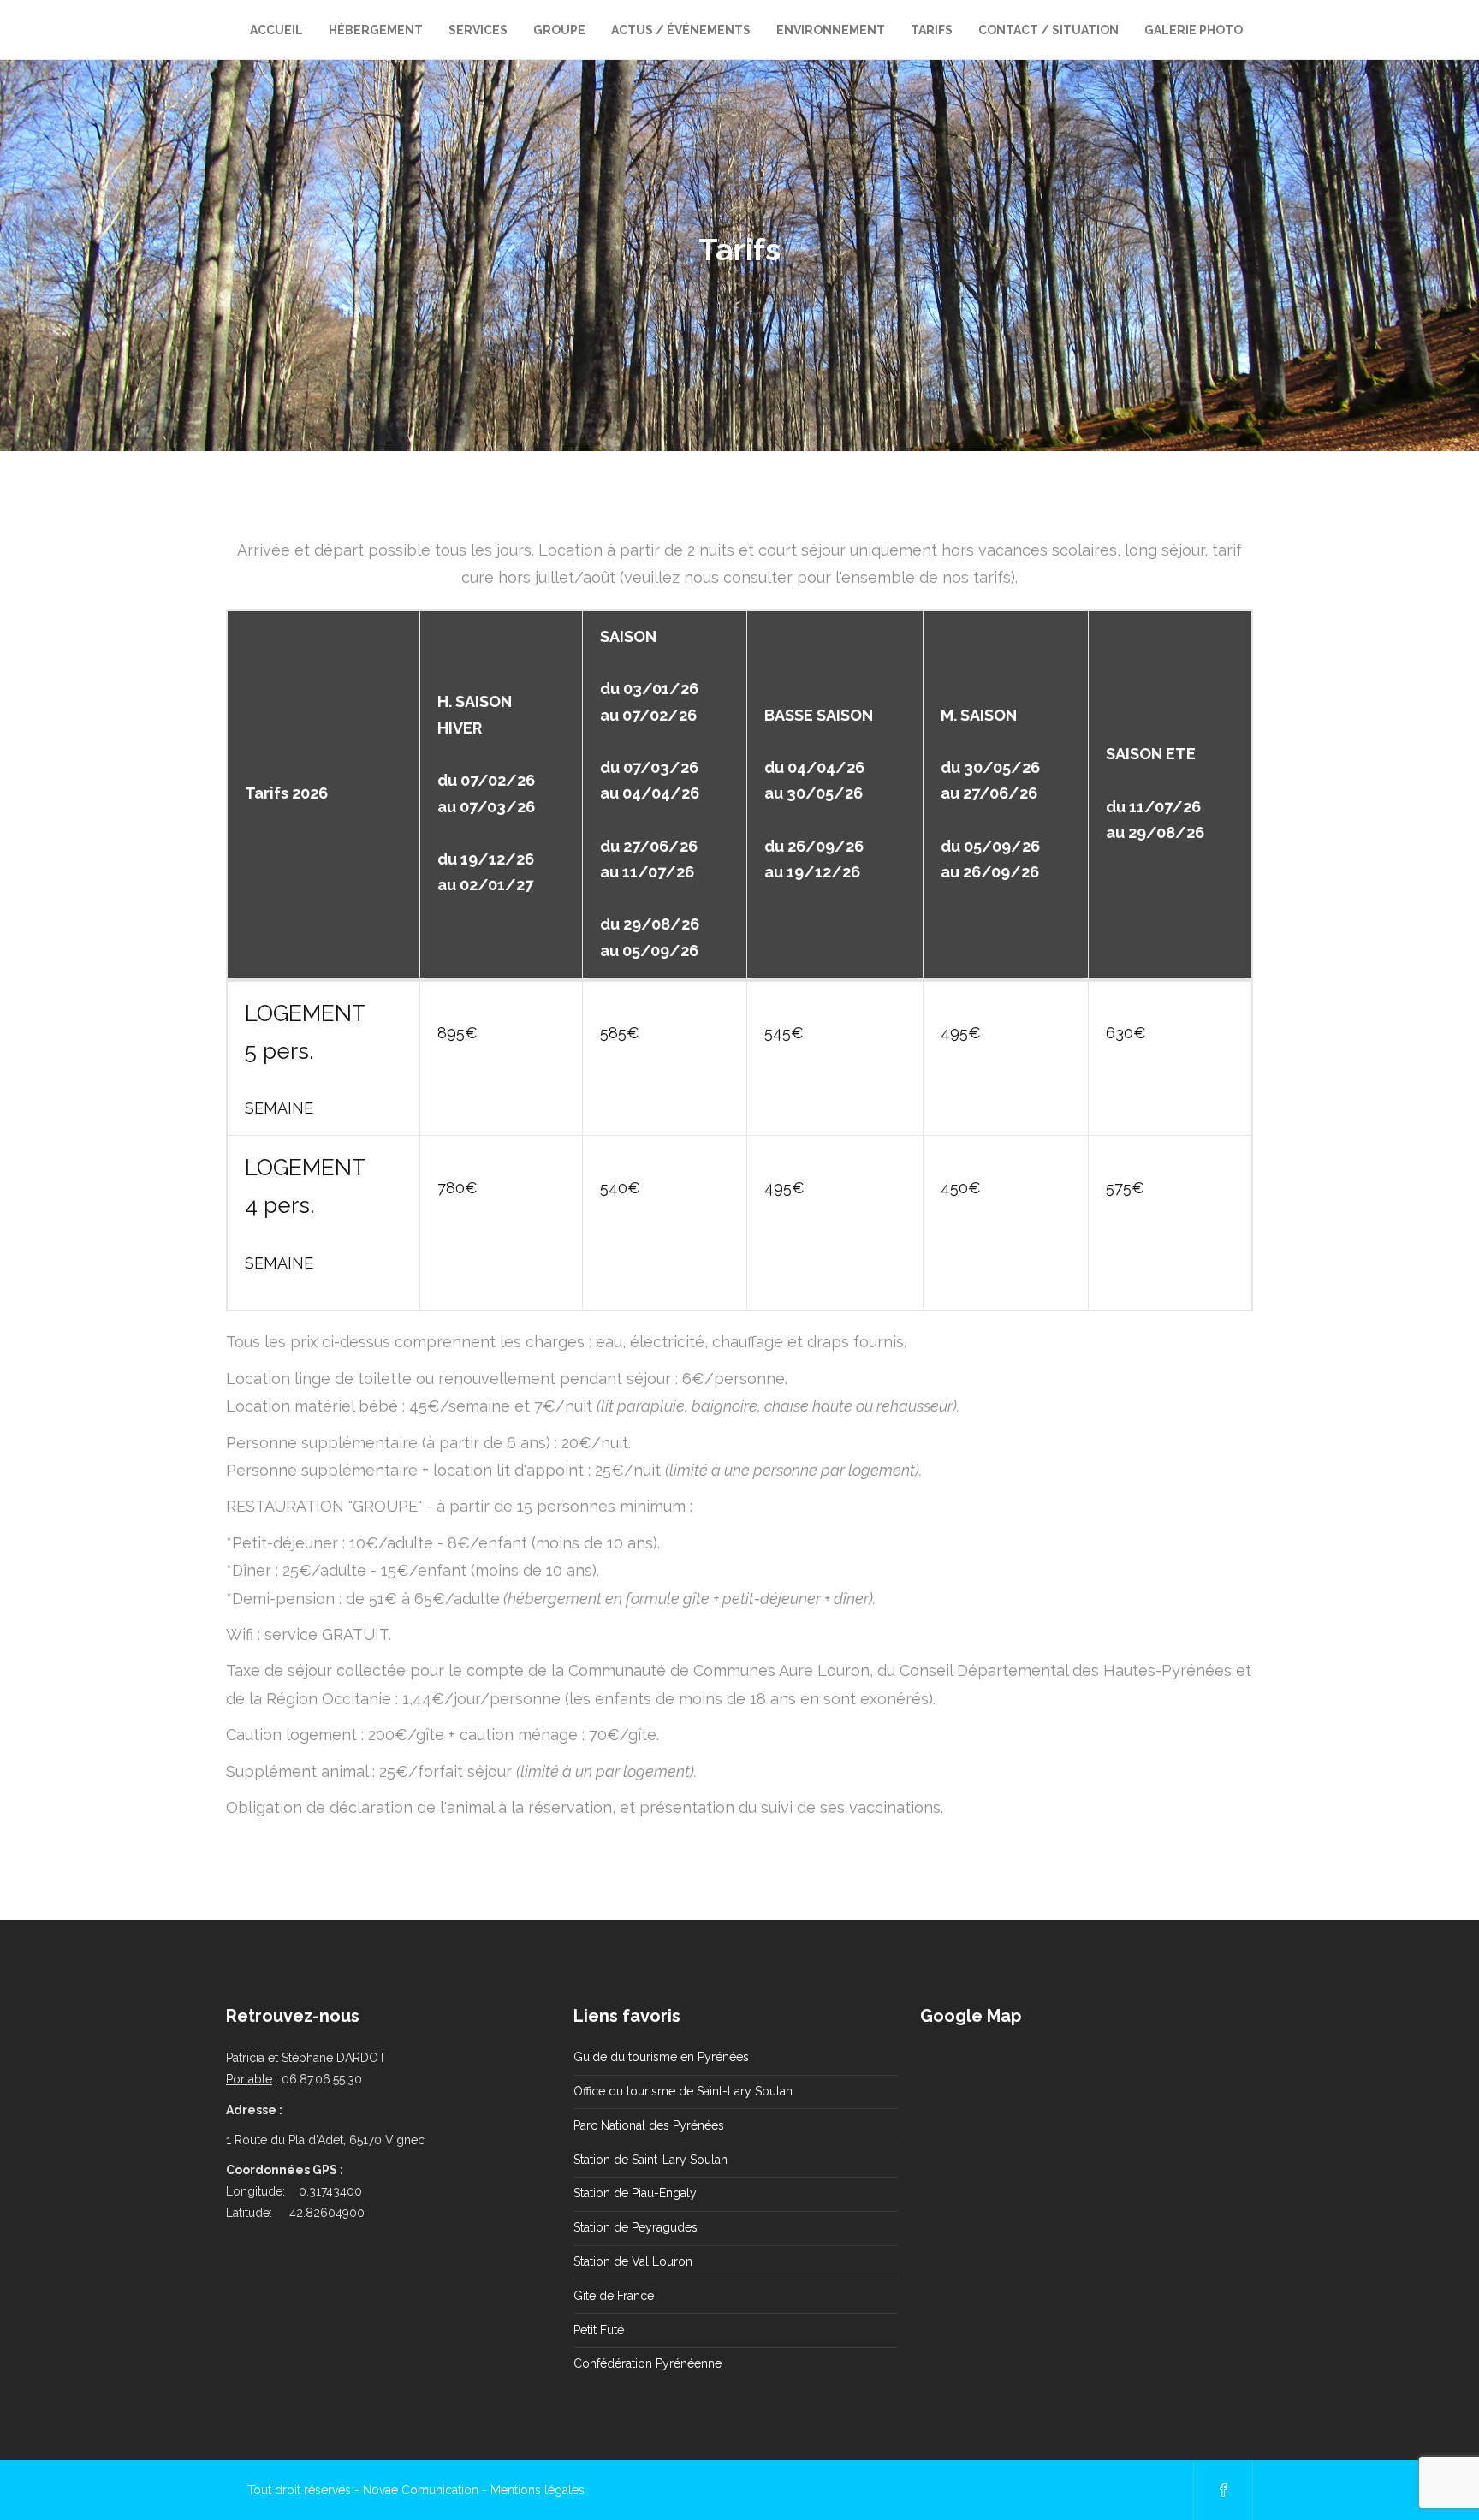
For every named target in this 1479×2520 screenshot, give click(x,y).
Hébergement (376, 30)
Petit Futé (599, 2330)
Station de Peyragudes (636, 2227)
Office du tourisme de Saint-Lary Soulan (683, 2091)
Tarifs (932, 30)
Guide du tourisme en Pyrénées (661, 2057)
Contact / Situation (1048, 30)
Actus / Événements (681, 30)
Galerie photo (1194, 30)
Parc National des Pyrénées (649, 2125)
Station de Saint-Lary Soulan (650, 2160)
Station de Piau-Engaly (635, 2193)
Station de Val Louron (633, 2261)
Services (478, 30)
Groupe (559, 30)
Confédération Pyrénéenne (647, 2363)
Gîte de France (614, 2296)
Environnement (831, 30)
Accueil (276, 30)
